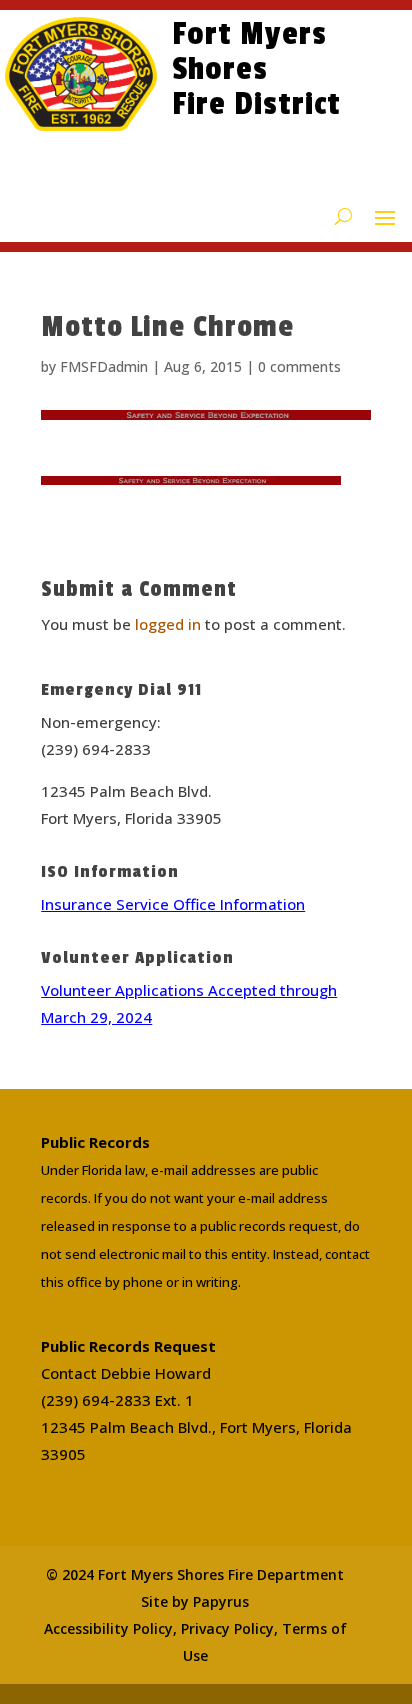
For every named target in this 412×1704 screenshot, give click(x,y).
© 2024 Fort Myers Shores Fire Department (195, 1574)
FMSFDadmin (104, 366)
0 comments (299, 366)
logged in (168, 624)
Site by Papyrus (195, 1601)
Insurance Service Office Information (173, 904)
